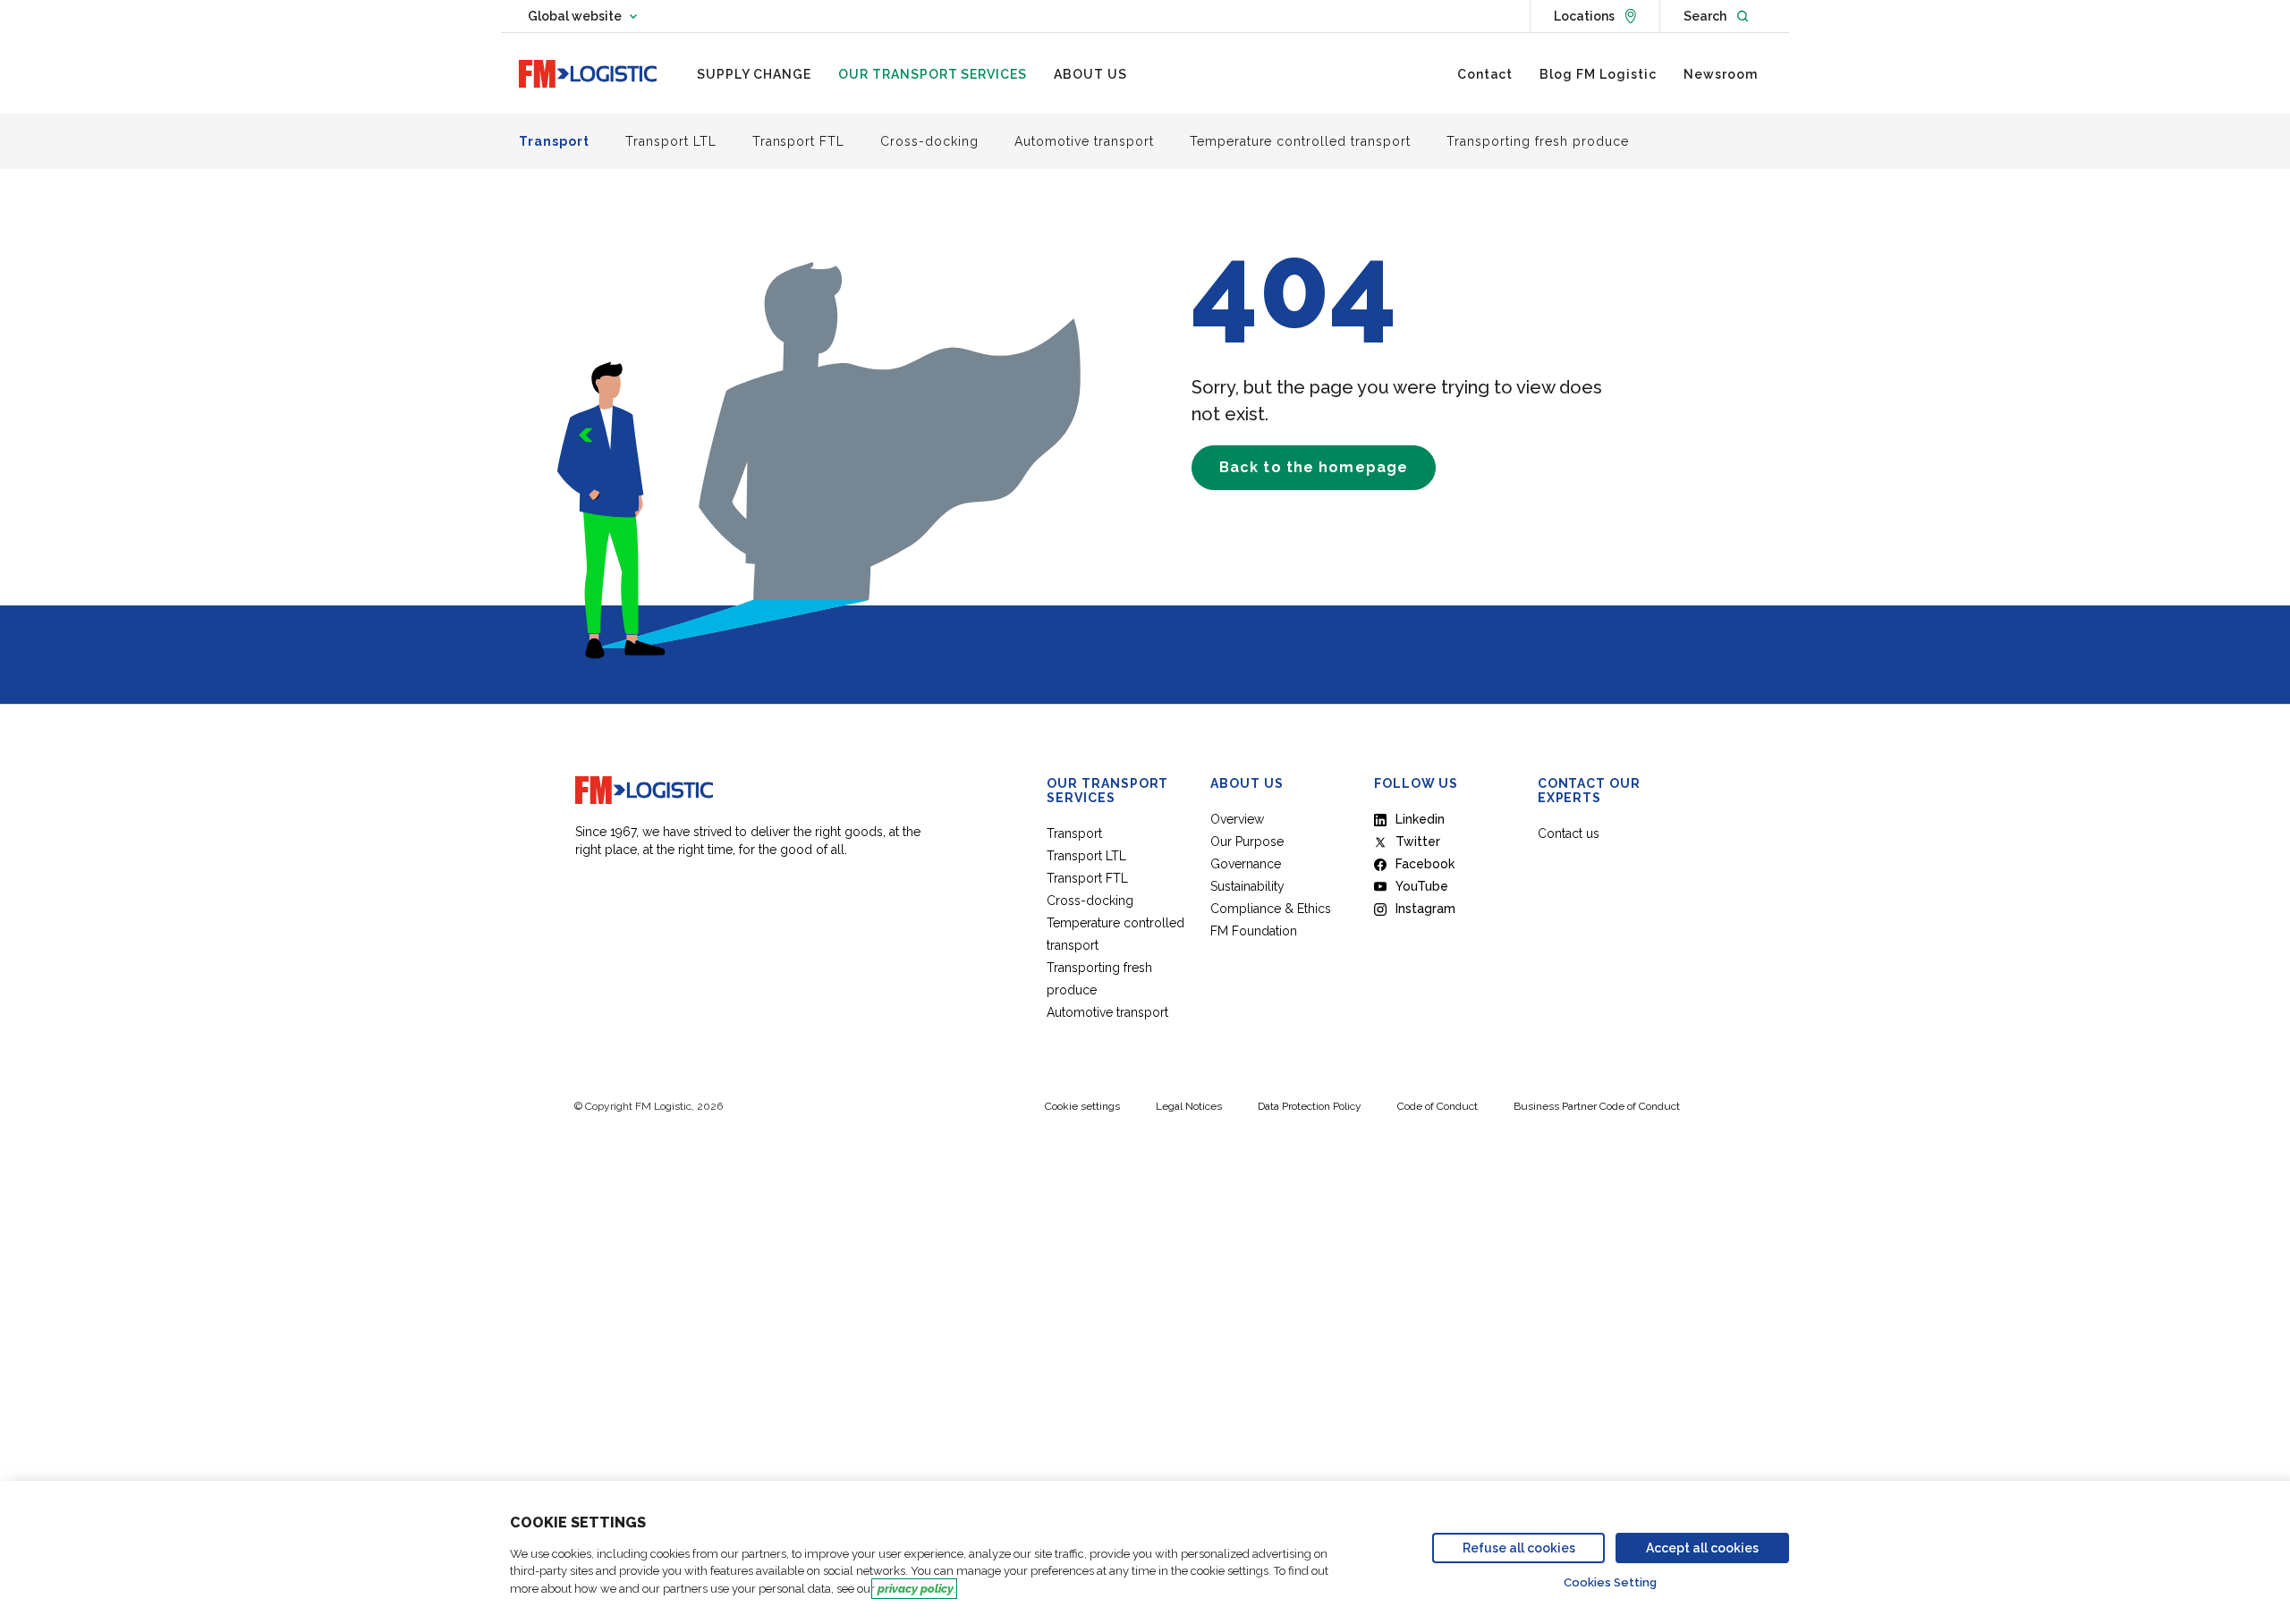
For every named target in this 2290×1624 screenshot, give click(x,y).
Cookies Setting (1610, 1582)
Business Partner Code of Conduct (1597, 1106)
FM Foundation (1254, 931)
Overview (1237, 819)
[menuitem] (754, 74)
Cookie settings (1082, 1106)
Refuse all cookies (1519, 1548)
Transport (1074, 833)
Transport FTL (1087, 878)
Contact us (1569, 833)
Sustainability (1247, 886)
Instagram (1425, 909)
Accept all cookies (1702, 1548)
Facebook (1425, 864)
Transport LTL (1086, 856)
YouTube (1422, 886)
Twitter (1418, 842)
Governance (1246, 864)
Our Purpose (1247, 842)
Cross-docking (1090, 901)
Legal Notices (1189, 1106)
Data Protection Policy (1310, 1106)
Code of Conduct (1438, 1106)
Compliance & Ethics (1271, 909)
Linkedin (1420, 819)
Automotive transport (1107, 1012)
